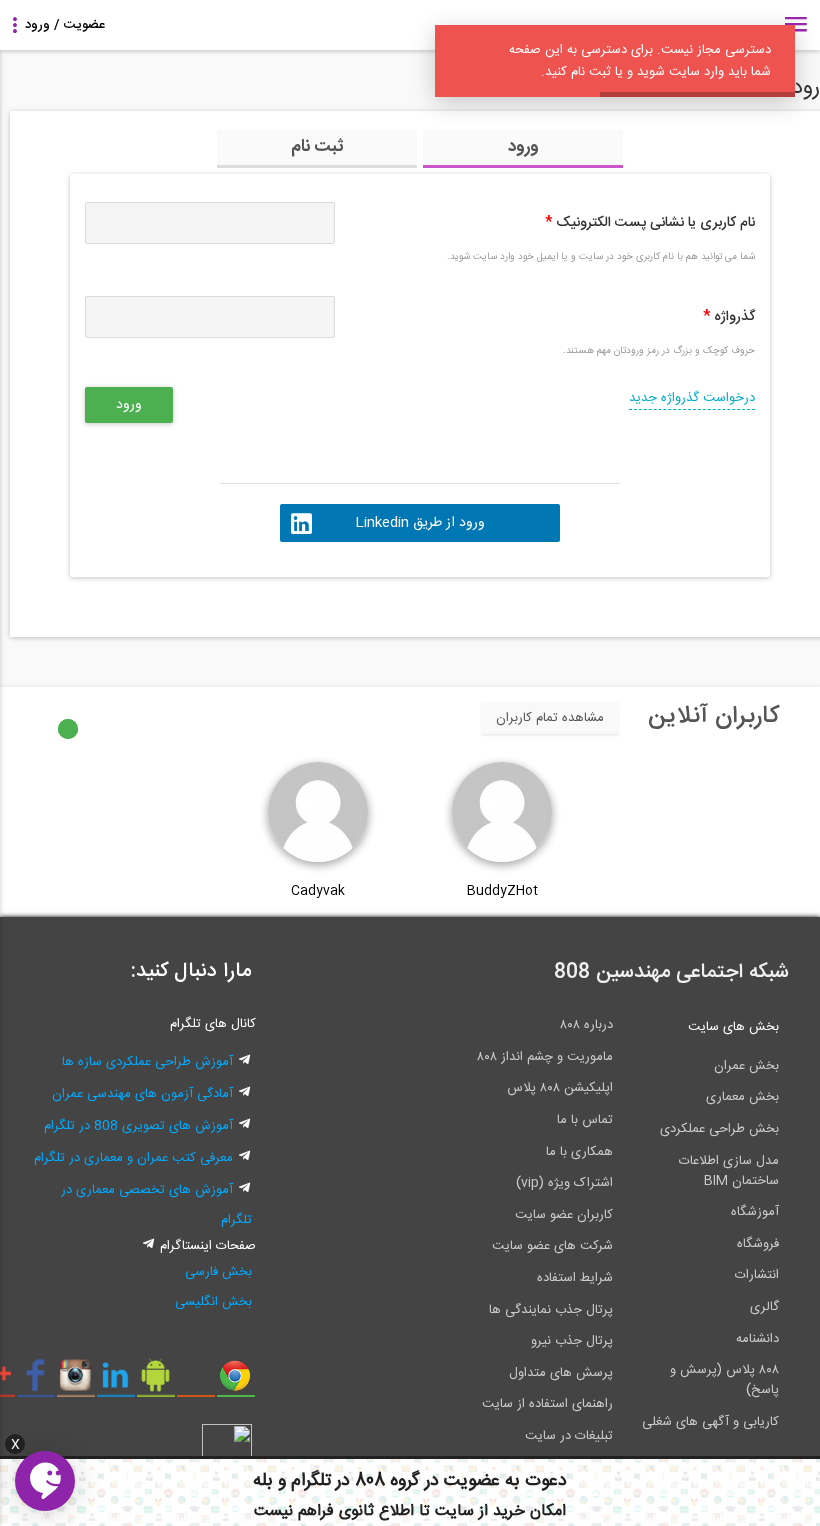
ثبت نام (317, 147)
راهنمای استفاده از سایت (547, 1404)
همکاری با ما (579, 1152)
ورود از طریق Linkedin (420, 523)
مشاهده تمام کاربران (550, 718)
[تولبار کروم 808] (235, 1383)
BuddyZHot (502, 891)
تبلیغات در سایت (569, 1436)
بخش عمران (746, 1066)
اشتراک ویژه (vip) (564, 1183)
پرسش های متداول (561, 1373)
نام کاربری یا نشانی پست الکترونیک (650, 223)
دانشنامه (757, 1339)
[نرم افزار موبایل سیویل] (155, 1383)
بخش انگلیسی (213, 1302)
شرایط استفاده (575, 1278)
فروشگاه (758, 1244)
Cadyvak (318, 891)
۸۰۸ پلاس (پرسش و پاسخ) (724, 1380)
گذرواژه (729, 317)
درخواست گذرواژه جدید (692, 398)
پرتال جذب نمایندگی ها (551, 1310)
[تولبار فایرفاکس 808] (195, 1383)
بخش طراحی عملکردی (719, 1129)
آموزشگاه (755, 1212)
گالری (764, 1307)
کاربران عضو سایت (564, 1215)
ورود (523, 147)
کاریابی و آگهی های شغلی (710, 1422)
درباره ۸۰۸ (586, 1025)
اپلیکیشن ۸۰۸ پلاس (560, 1088)
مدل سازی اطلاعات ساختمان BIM (729, 1171)
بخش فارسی (218, 1272)
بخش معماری (742, 1097)
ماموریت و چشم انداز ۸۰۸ (545, 1057)
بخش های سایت (733, 1027)
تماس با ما (585, 1120)
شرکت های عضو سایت (552, 1246)
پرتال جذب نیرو (572, 1341)
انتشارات (757, 1275)
